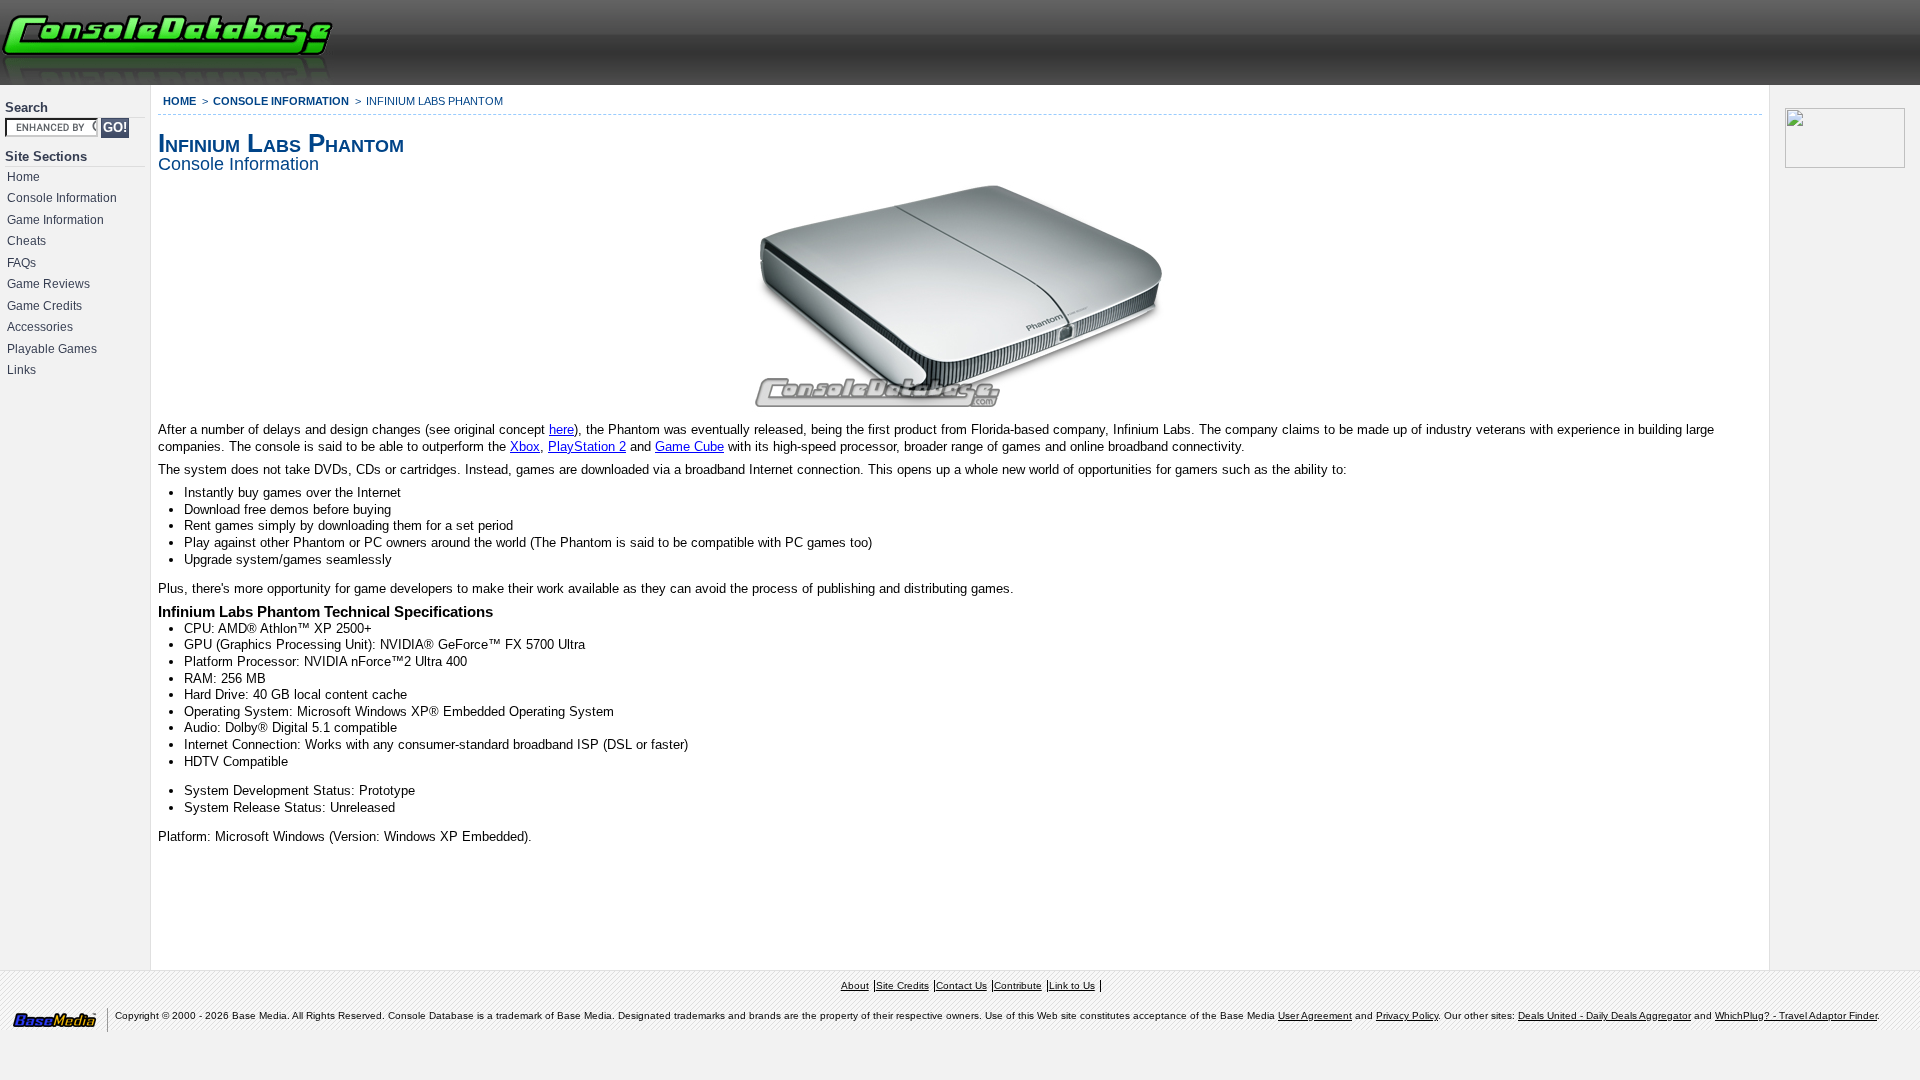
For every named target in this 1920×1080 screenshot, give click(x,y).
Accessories (40, 327)
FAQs (21, 263)
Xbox (525, 446)
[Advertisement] (1676, 40)
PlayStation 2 (587, 446)
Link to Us (1072, 985)
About (855, 985)
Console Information (62, 198)
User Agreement (1315, 1015)
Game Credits (44, 306)
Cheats (26, 241)
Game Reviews (48, 284)
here (561, 429)
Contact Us (961, 985)
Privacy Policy (1407, 1015)
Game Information (55, 220)
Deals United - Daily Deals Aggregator (1604, 1015)
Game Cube (689, 446)
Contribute (1018, 985)
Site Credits (902, 985)
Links (21, 370)
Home (23, 177)
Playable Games (52, 349)
